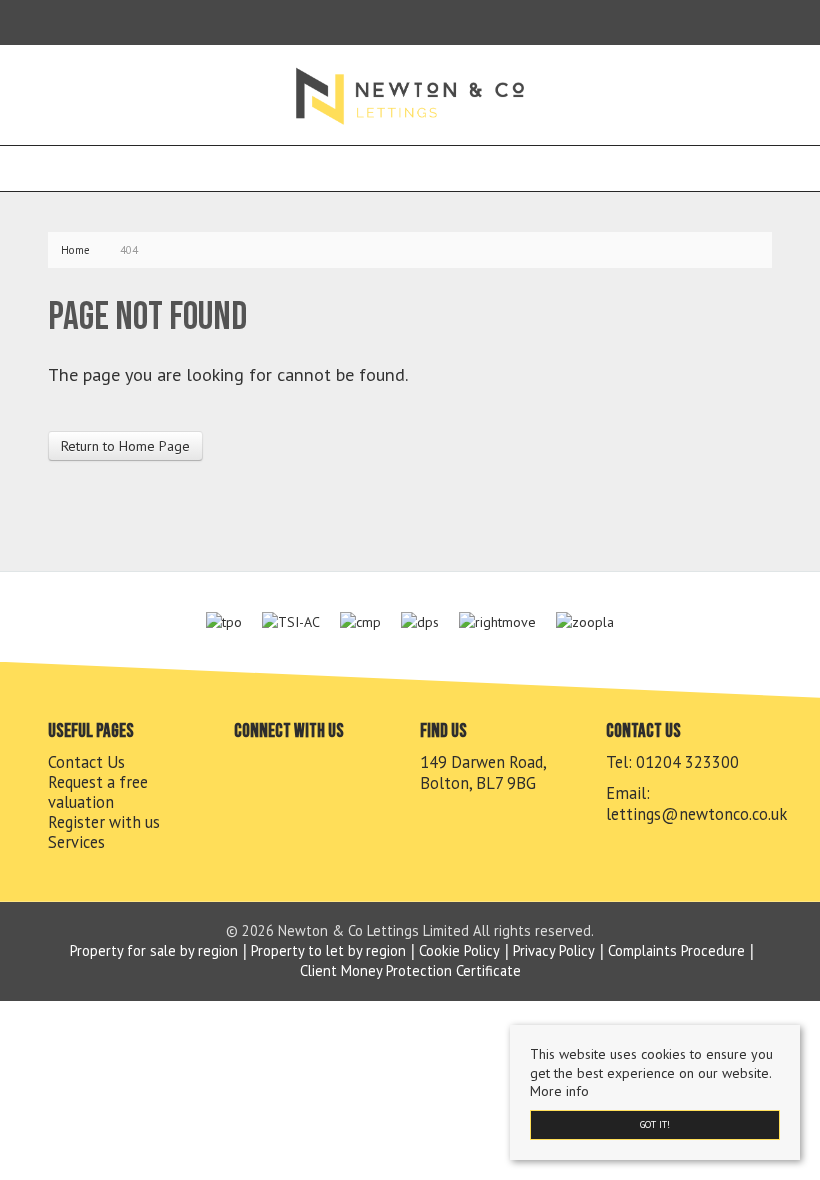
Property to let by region (328, 950)
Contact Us (86, 762)
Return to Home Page (125, 446)
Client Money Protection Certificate (410, 970)
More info (559, 1091)
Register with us (104, 822)
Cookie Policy (459, 950)
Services (76, 842)
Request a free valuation (98, 792)
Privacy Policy (554, 950)
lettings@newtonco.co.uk (696, 814)
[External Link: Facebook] (52, 22)
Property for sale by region (154, 950)
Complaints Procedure (676, 950)
